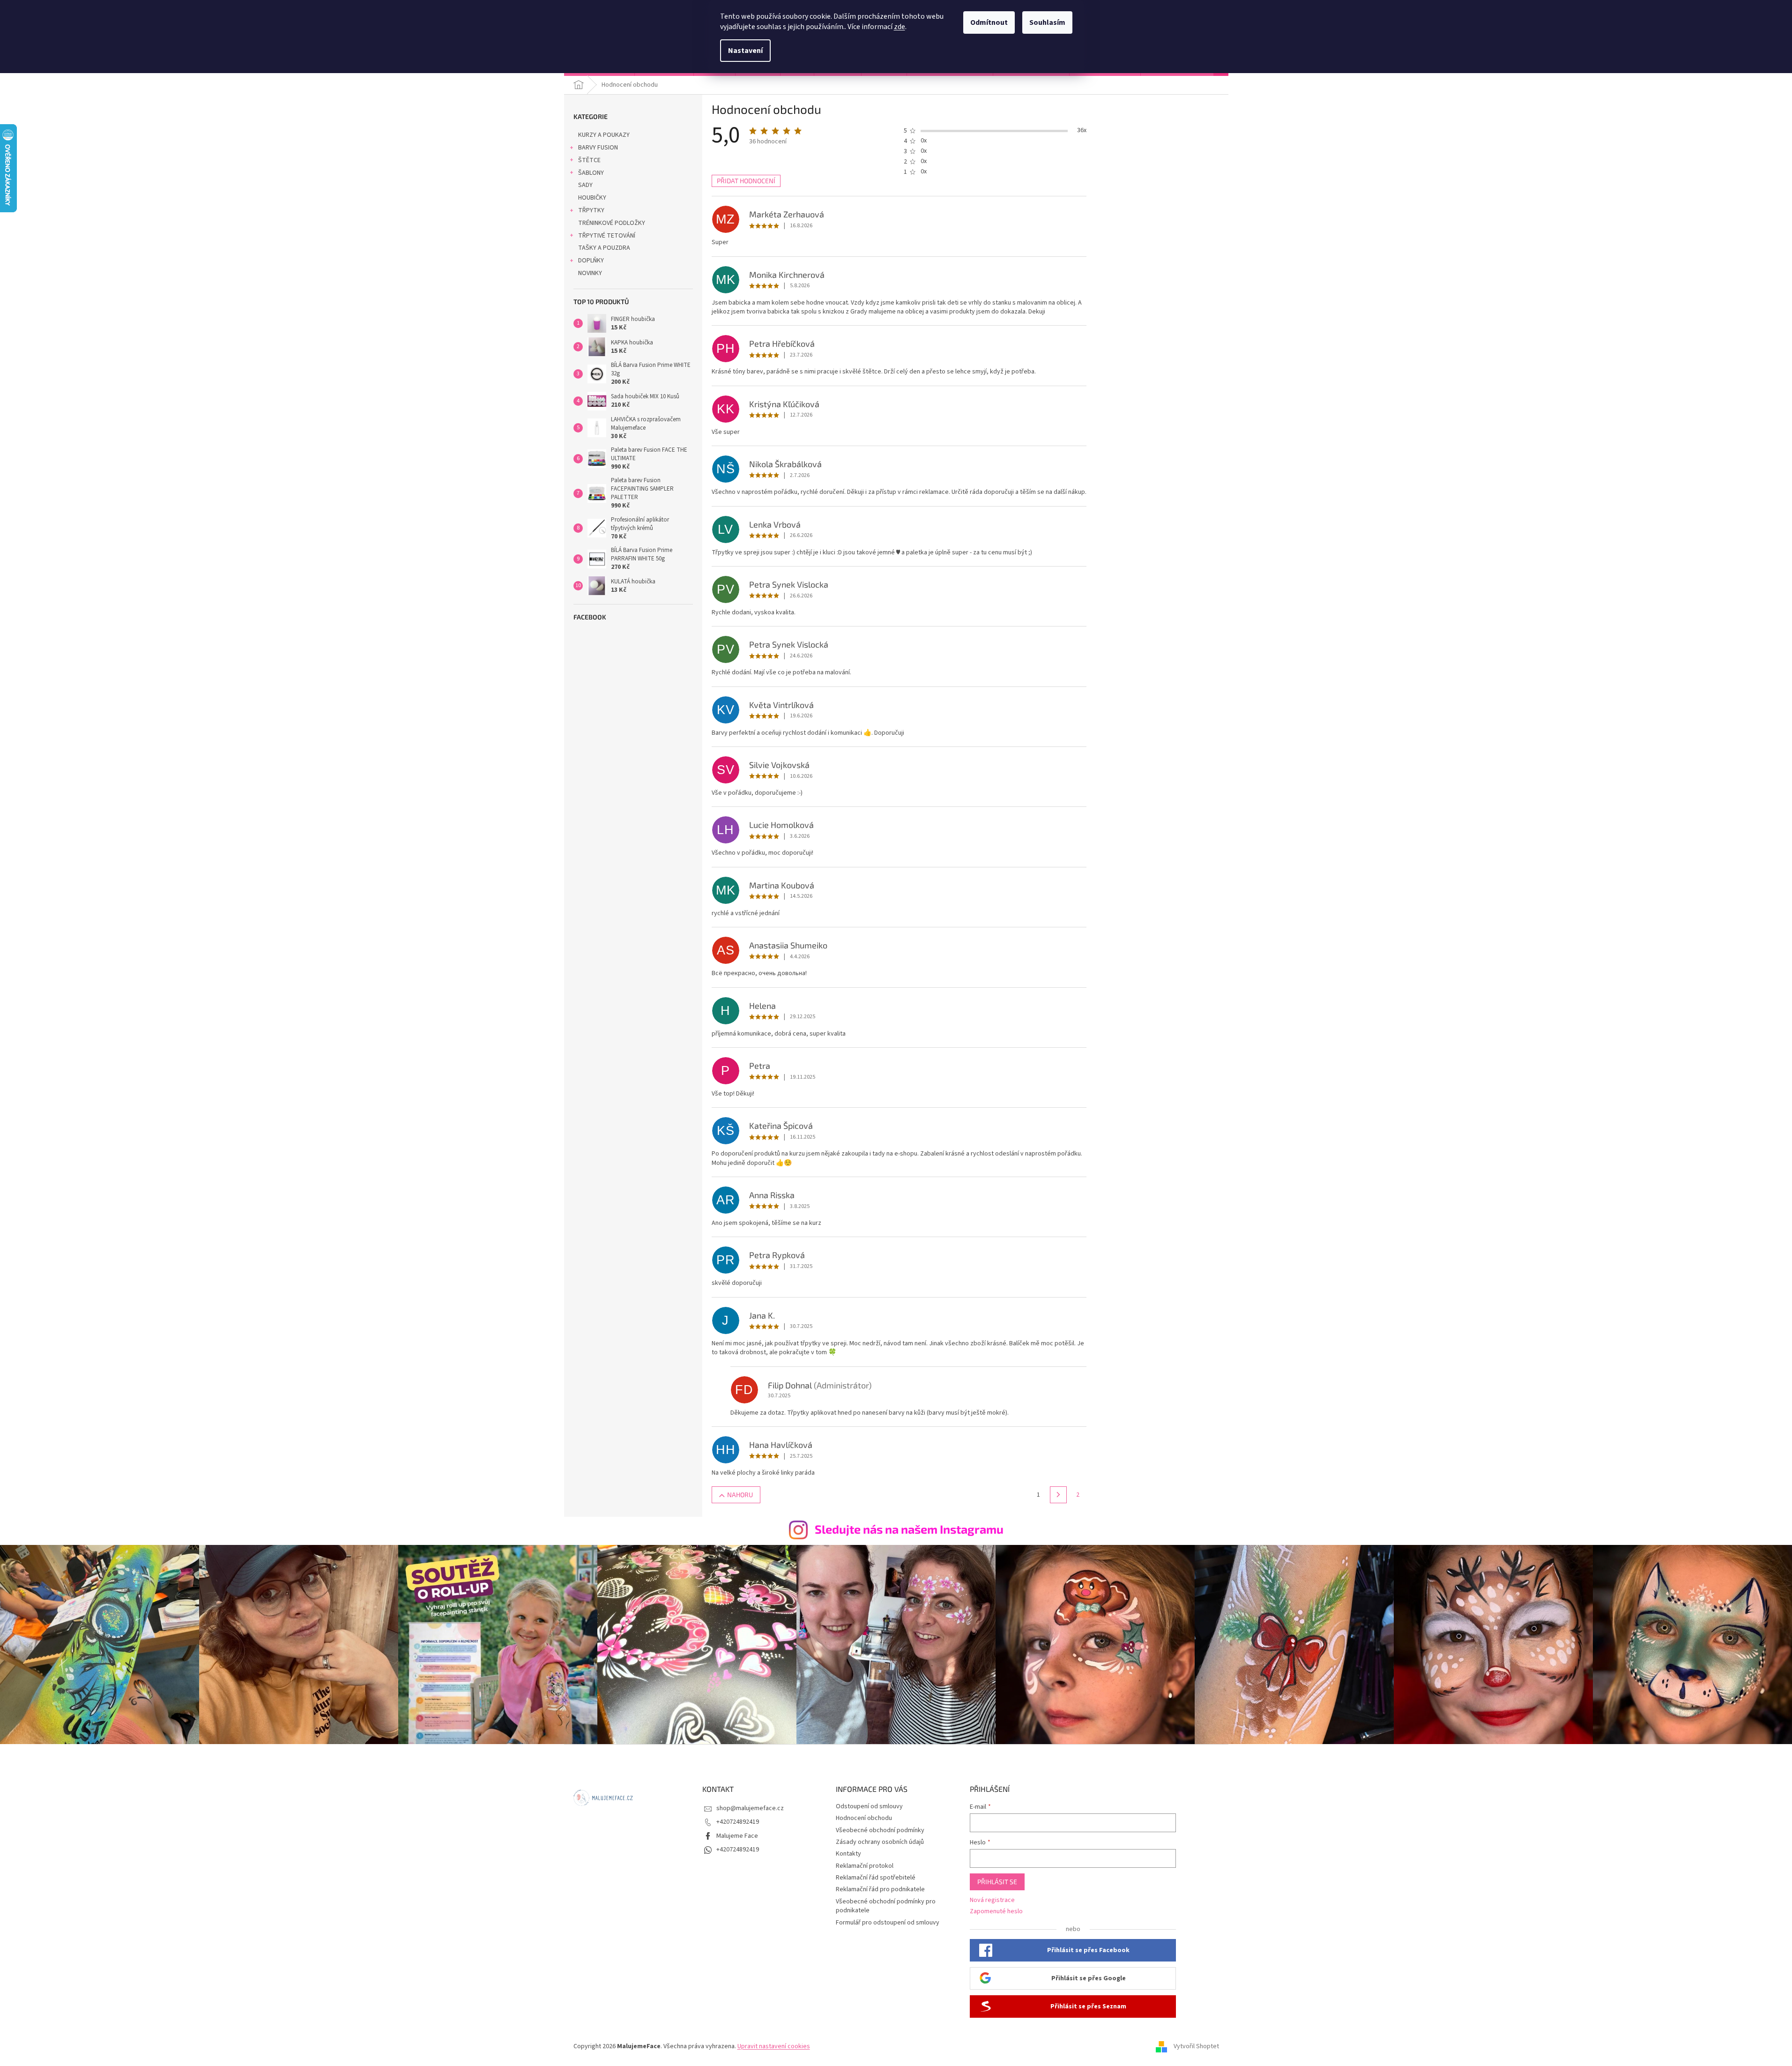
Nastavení (745, 51)
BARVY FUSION (598, 148)
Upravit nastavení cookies (774, 2046)
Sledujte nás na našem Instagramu (909, 1529)
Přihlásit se (997, 1882)
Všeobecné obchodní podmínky (880, 1830)
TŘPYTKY (591, 210)
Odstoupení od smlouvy (869, 1806)
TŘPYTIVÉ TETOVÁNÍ (607, 236)
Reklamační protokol (865, 1866)
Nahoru (740, 1495)
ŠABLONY (591, 173)
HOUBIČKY (592, 198)
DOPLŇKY (591, 261)
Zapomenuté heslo (996, 1912)
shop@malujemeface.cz (750, 1808)
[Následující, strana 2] (1058, 1495)
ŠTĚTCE (589, 160)
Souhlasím (1047, 22)
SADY (585, 185)
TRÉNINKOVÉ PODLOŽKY (612, 223)
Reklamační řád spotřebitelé (876, 1878)
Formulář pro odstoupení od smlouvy (888, 1923)
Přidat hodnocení (746, 181)
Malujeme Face (737, 1836)
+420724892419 (738, 1822)
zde (900, 27)
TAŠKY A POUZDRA (604, 248)
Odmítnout (989, 22)
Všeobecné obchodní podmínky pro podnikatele (886, 1906)
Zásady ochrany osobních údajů (880, 1842)
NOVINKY (590, 273)
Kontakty (848, 1854)
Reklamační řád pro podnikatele (880, 1889)
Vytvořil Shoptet (1196, 2046)
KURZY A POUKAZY (604, 135)
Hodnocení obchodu (864, 1818)
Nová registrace (992, 1900)
